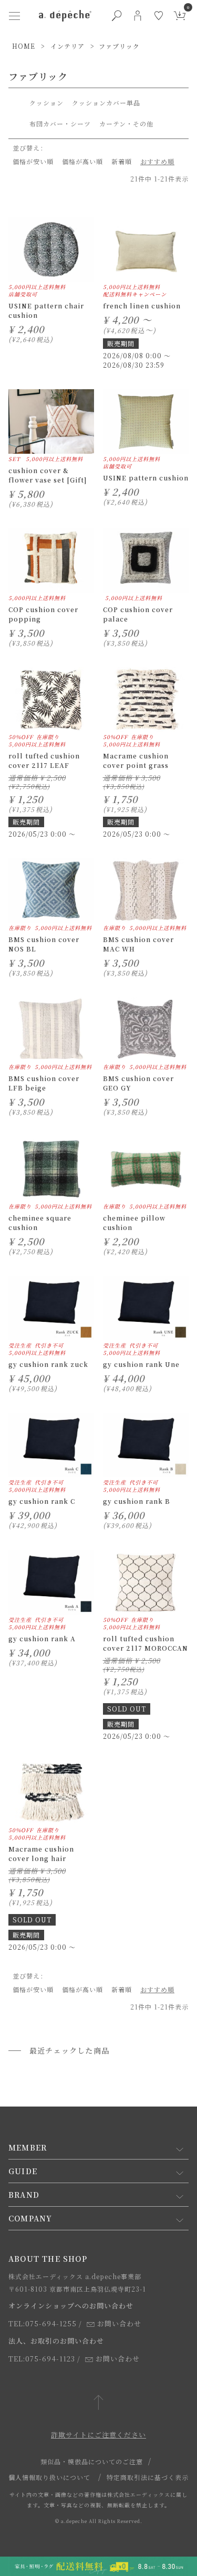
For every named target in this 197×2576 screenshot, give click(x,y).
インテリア (68, 46)
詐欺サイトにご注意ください (98, 2435)
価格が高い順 (82, 161)
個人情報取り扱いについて (49, 2477)
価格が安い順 (33, 161)
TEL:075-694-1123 (42, 2359)
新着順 (122, 161)
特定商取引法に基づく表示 (148, 2477)
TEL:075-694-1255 (43, 2323)
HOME (24, 46)
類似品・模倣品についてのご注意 (92, 2461)
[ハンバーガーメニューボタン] (15, 16)
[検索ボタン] (117, 16)
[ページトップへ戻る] (98, 2403)
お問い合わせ (119, 2323)
